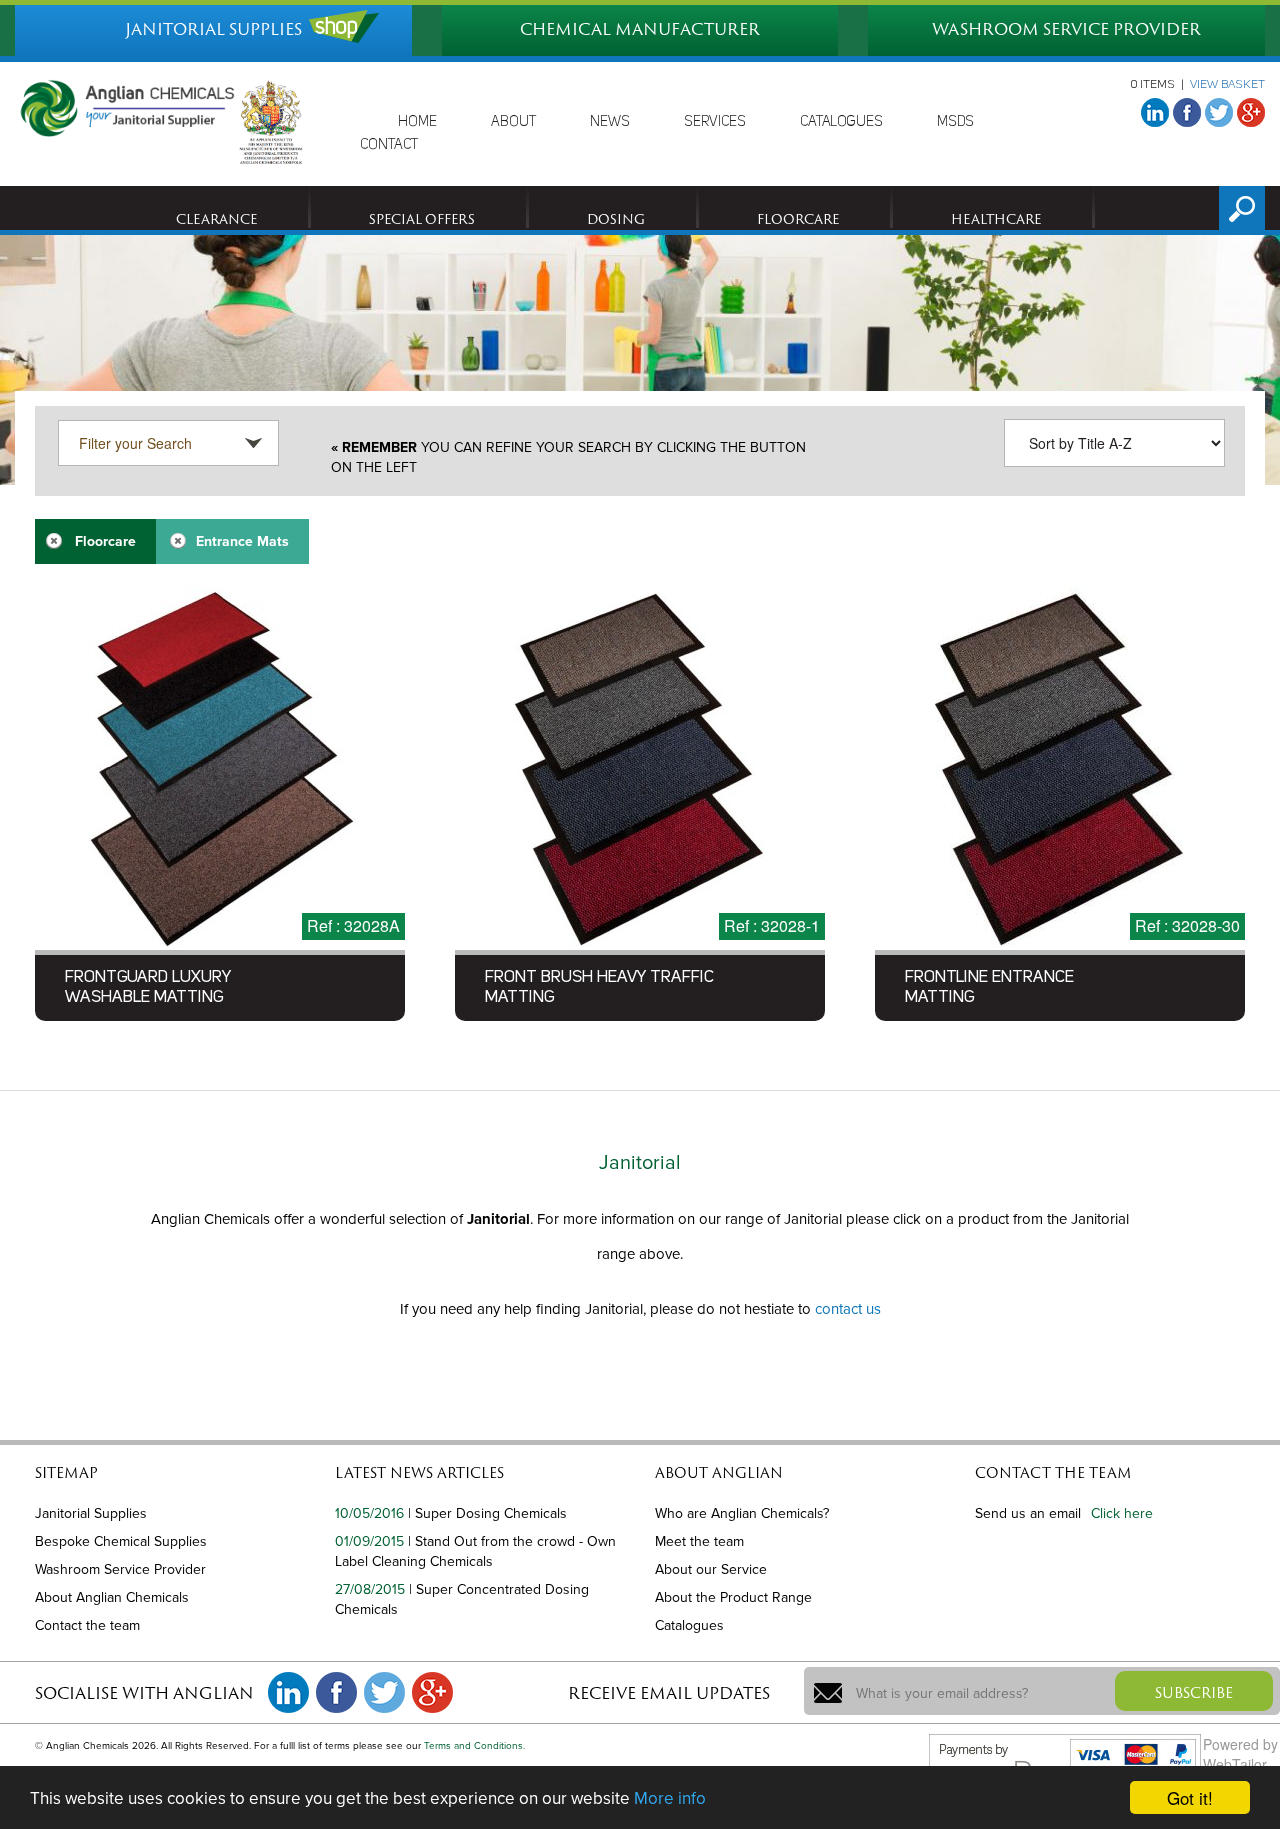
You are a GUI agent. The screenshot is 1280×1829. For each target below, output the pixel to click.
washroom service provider (1066, 29)
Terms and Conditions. (474, 1746)
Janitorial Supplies (91, 1513)
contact (389, 145)
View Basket (1227, 85)
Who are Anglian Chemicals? (742, 1513)
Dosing (616, 219)
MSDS (955, 122)
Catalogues (689, 1625)
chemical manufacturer (640, 29)
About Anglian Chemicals (112, 1597)
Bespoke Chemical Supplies (121, 1541)
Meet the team (699, 1541)
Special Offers (422, 219)
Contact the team (87, 1625)
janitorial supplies (213, 29)
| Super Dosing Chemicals (487, 1513)
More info (670, 1798)
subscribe (1194, 1692)
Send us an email (1028, 1513)
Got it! (1190, 1797)
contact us (848, 1309)
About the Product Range (733, 1597)
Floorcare (798, 219)
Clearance (216, 219)
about (513, 122)
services (715, 122)
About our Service (711, 1569)
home (417, 122)
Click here (1122, 1513)
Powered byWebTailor (1240, 1754)
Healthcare (996, 219)
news (610, 122)
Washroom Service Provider (120, 1569)
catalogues (841, 122)
